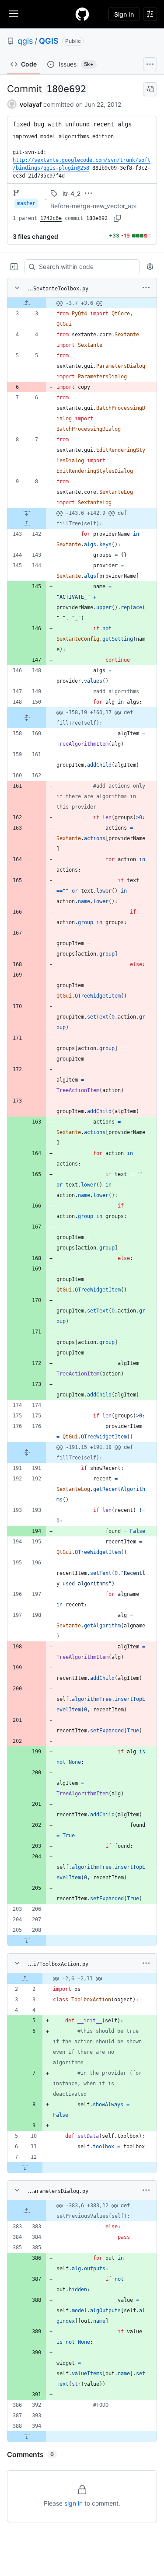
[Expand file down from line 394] (27, 2436)
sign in (73, 2503)
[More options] (146, 288)
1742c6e (51, 218)
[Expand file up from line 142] (27, 524)
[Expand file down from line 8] (27, 513)
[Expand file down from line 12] (25, 2168)
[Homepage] (82, 14)
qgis (25, 41)
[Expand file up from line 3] (27, 303)
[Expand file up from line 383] (27, 2211)
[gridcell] (82, 303)
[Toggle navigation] (14, 14)
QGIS (49, 41)
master (26, 203)
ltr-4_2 (72, 194)
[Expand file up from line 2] (25, 1979)
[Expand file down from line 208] (27, 1941)
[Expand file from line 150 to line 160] (27, 718)
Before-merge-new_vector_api (93, 206)
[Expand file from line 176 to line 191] (27, 1452)
